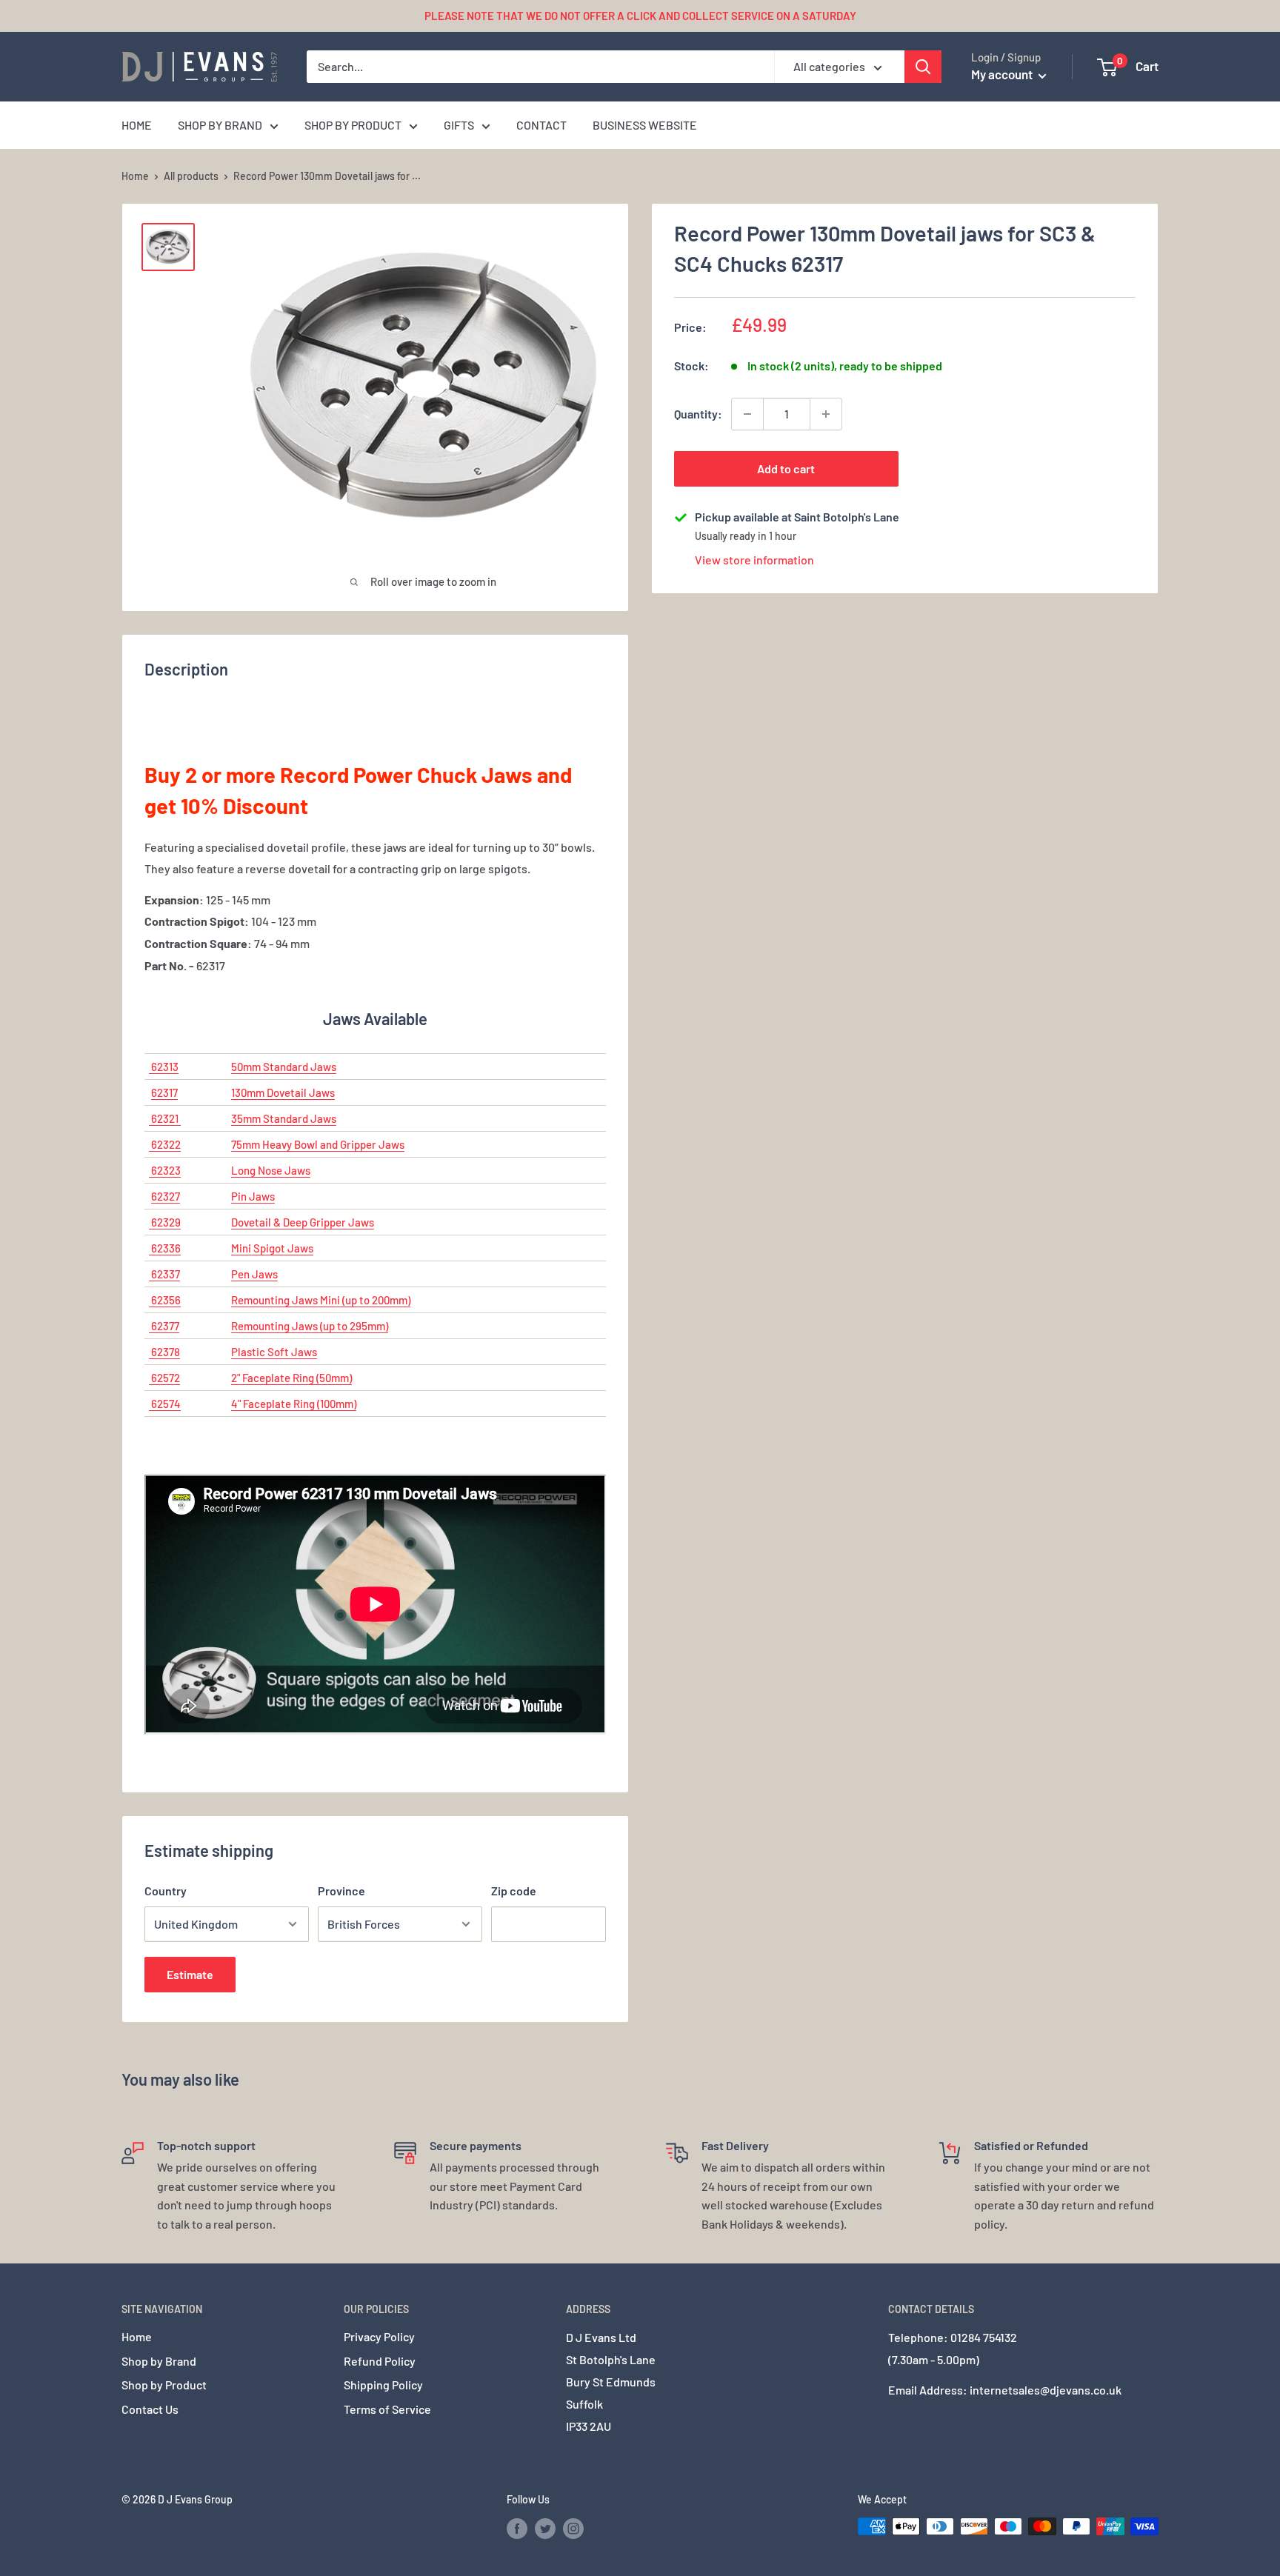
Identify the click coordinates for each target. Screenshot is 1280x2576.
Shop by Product (164, 2385)
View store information (754, 560)
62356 (165, 1300)
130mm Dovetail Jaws (283, 1092)
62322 (165, 1144)
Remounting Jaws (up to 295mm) (310, 1326)
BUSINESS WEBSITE (645, 125)
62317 (164, 1092)
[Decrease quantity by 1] (747, 414)
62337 (164, 1274)
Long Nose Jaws (271, 1170)
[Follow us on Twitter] (545, 2528)
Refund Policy (380, 2361)
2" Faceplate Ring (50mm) (291, 1378)
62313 (164, 1067)
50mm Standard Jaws (284, 1067)
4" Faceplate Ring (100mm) (294, 1404)
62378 (164, 1352)
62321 (165, 1118)
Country (166, 1891)
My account (1003, 74)
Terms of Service (387, 2409)
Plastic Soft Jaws (274, 1352)
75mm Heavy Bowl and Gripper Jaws (318, 1144)
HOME (137, 125)
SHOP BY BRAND (220, 125)
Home (135, 176)
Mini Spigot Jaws (272, 1248)
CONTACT (541, 125)
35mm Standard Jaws (284, 1118)
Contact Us (150, 2409)
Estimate (190, 1974)
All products (191, 176)
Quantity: (698, 414)
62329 (165, 1222)
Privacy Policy (379, 2336)
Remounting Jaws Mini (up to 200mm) (321, 1300)
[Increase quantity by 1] (826, 414)
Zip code (514, 1891)
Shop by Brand (159, 2361)
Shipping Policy (383, 2385)
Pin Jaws (253, 1196)
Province (341, 1891)
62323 (165, 1170)
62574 (165, 1404)
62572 (164, 1378)
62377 (164, 1326)
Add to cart (786, 468)
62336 (165, 1248)
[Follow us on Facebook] (517, 2528)
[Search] (923, 67)
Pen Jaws (254, 1274)
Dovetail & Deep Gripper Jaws (303, 1222)
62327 (166, 1196)
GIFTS (459, 125)
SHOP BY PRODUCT (353, 125)
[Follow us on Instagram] (573, 2528)
